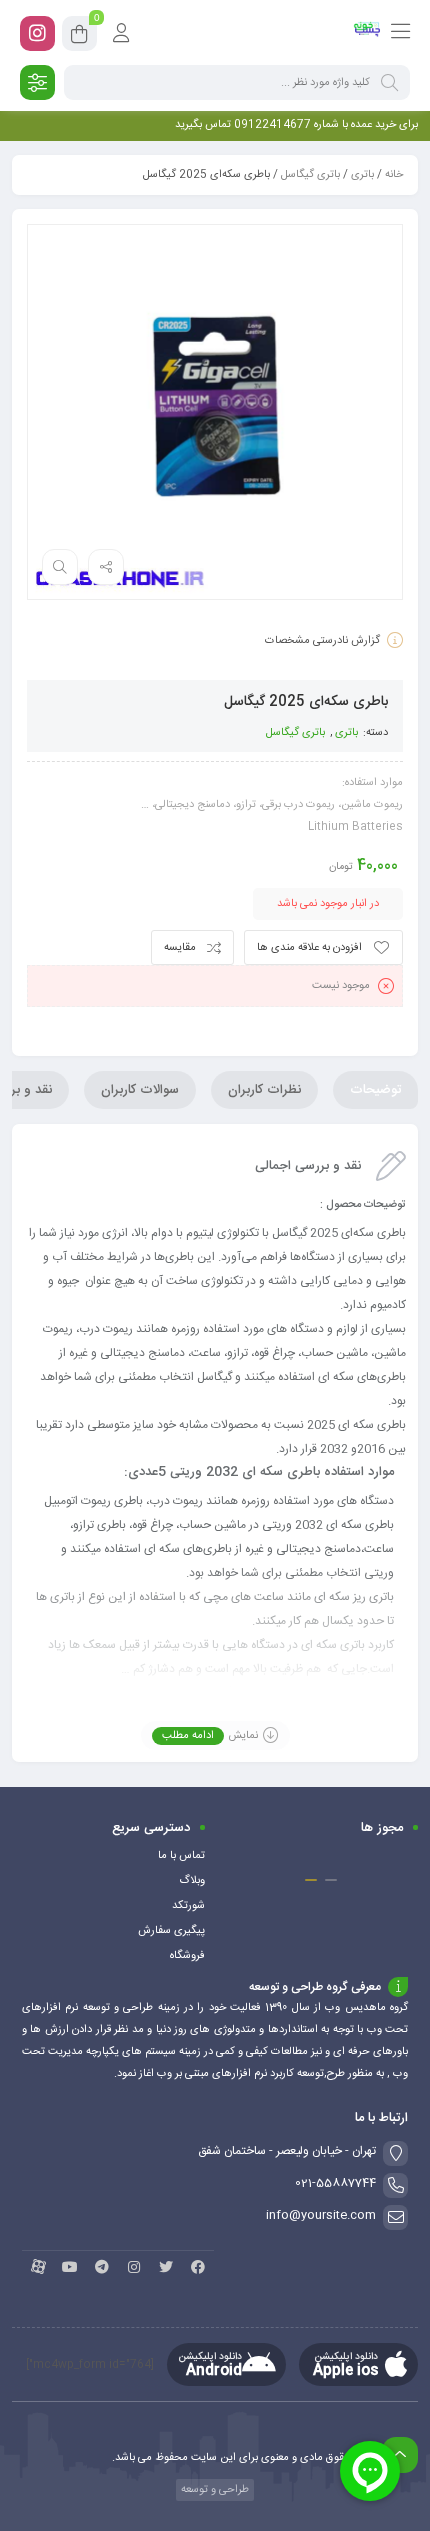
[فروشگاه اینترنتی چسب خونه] (367, 33)
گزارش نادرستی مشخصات (322, 641)
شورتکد (188, 1906)
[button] (331, 1880)
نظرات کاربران (264, 1090)
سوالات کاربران (140, 1090)
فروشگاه (187, 1956)
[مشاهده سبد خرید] (79, 37)
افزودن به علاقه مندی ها (309, 948)
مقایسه (180, 948)
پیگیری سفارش (171, 1931)
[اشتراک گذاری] (106, 567)
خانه (394, 175)
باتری (362, 175)
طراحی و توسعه (213, 2490)
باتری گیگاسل (310, 175)
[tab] (375, 1090)
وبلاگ (192, 1881)
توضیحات (375, 1090)
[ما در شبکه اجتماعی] (37, 33)
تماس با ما (181, 1856)
